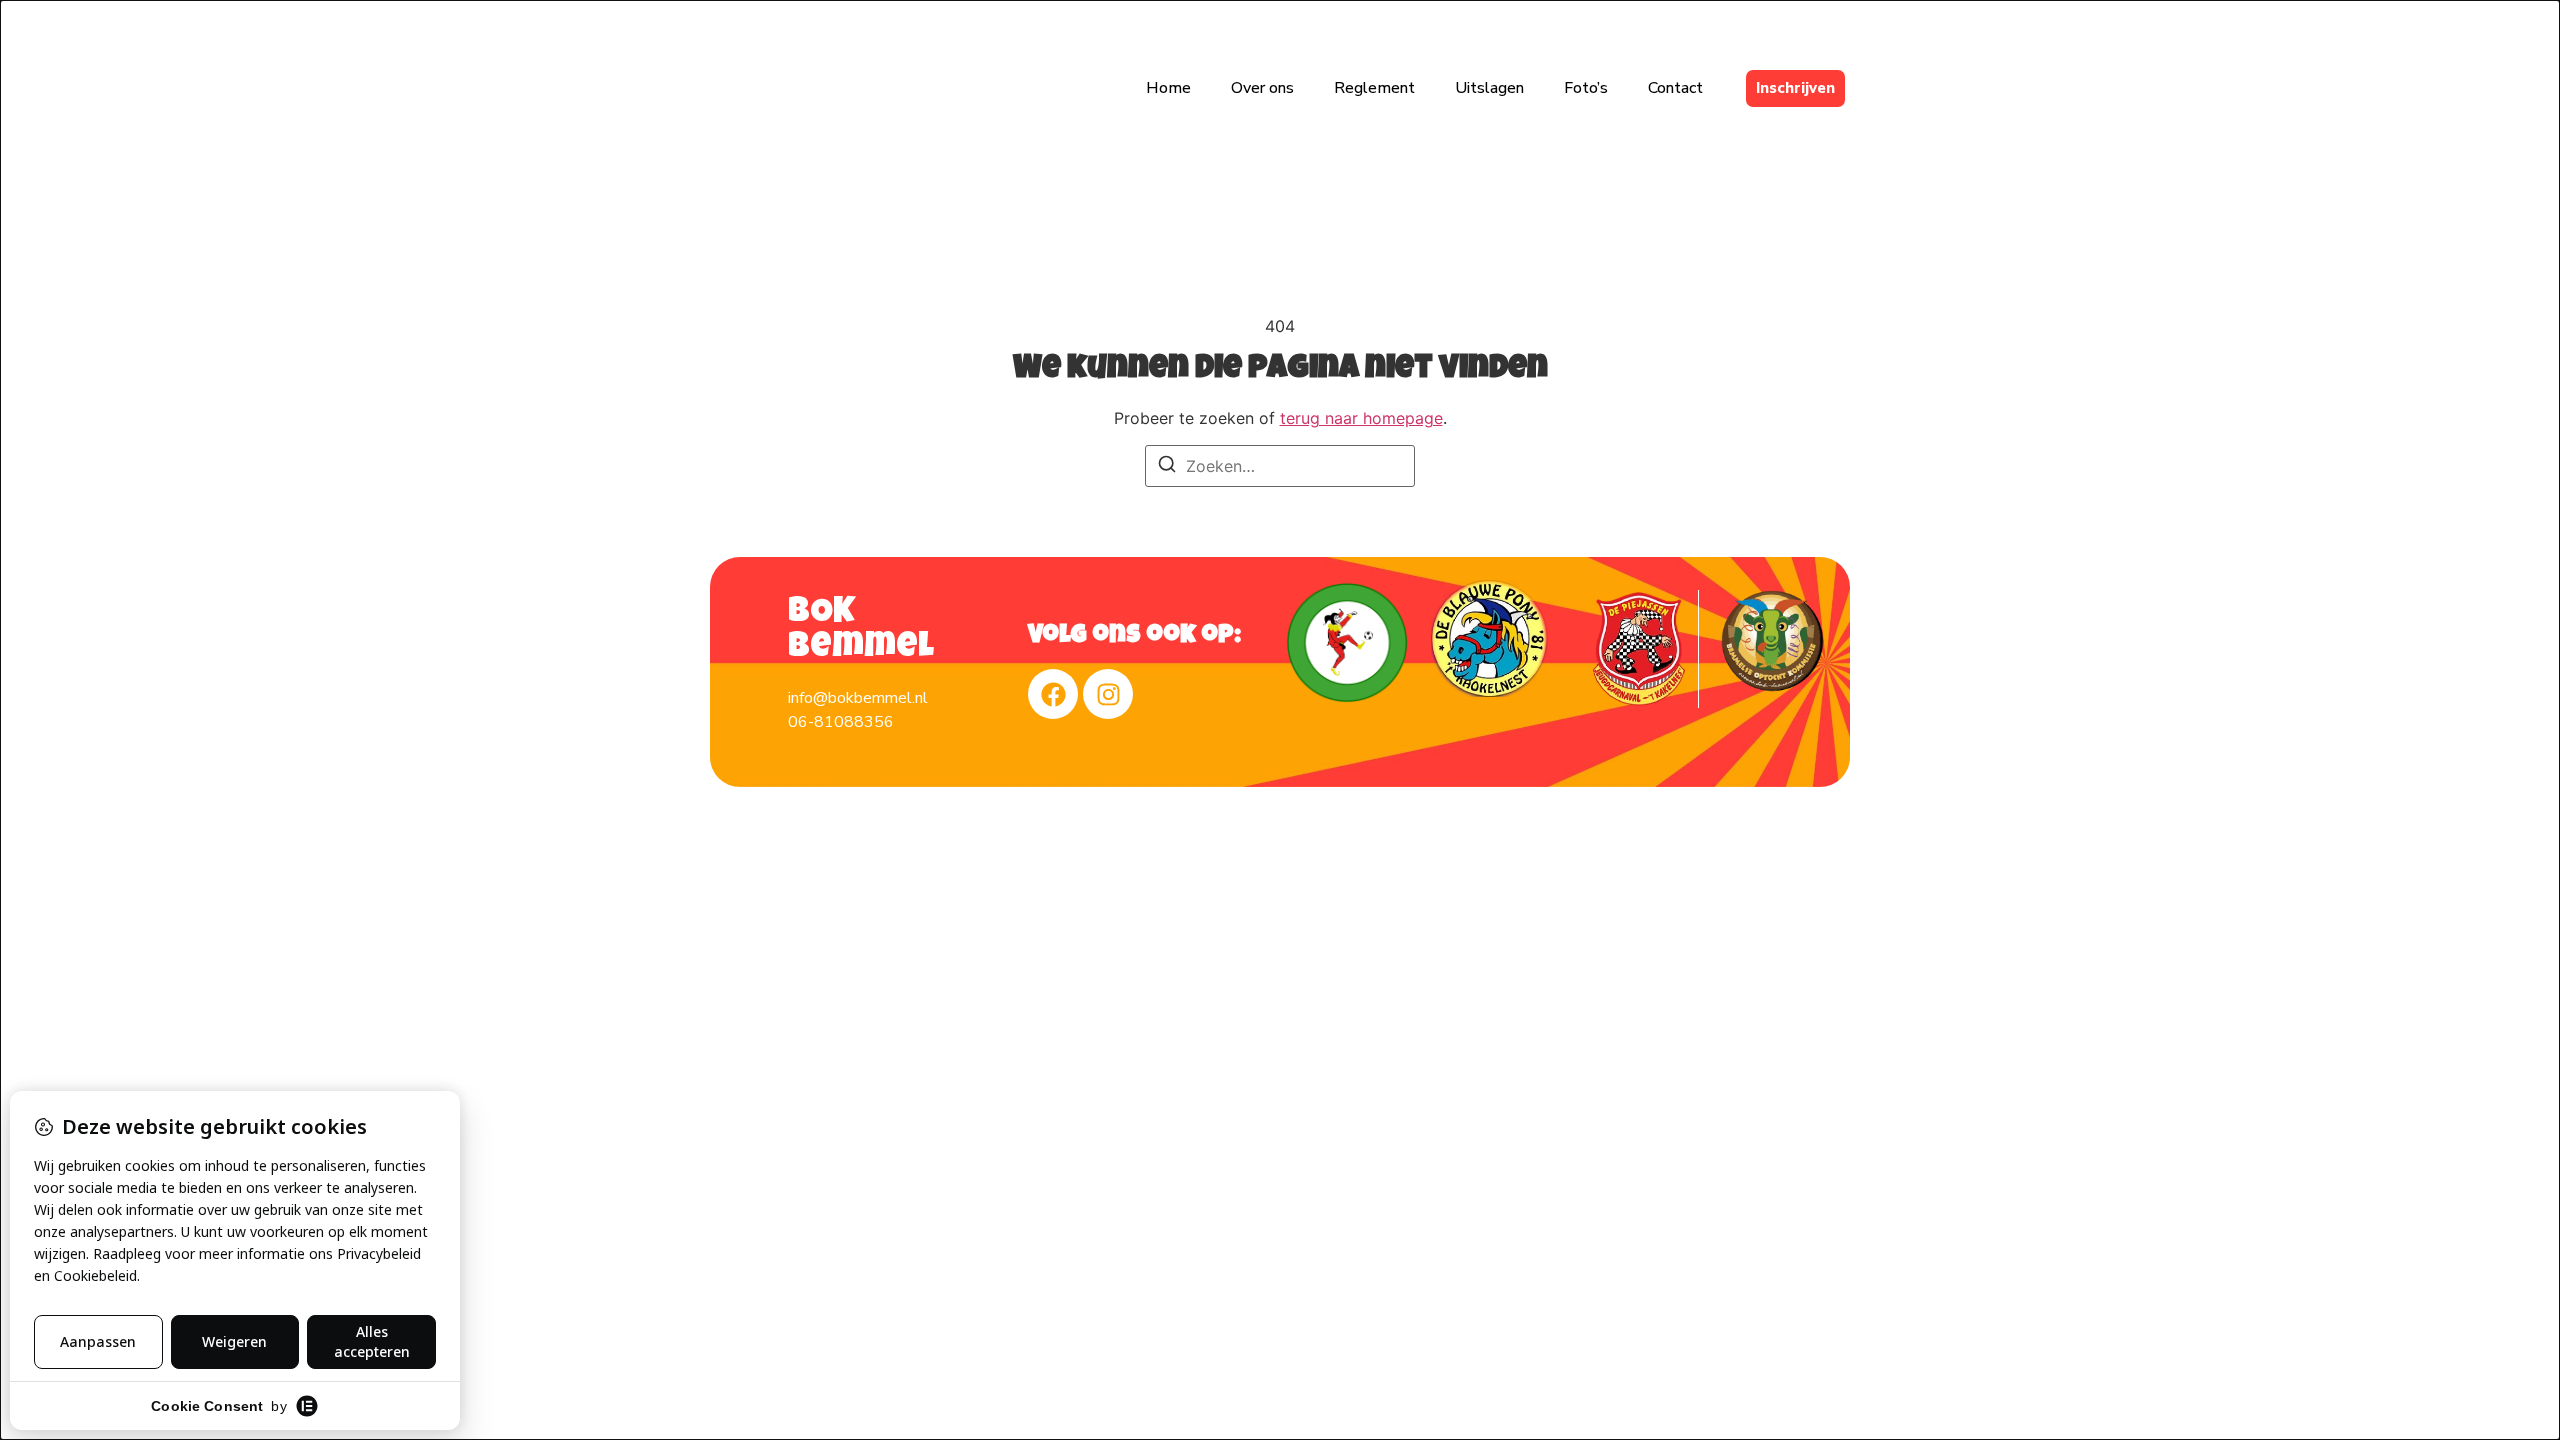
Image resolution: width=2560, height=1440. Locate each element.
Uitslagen (1489, 88)
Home (1168, 88)
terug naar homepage (1361, 418)
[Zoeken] (1167, 467)
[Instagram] (1108, 694)
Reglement (1374, 88)
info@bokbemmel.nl (858, 698)
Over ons (1262, 88)
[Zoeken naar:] (1280, 466)
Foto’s (1586, 88)
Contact (1675, 88)
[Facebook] (1053, 694)
